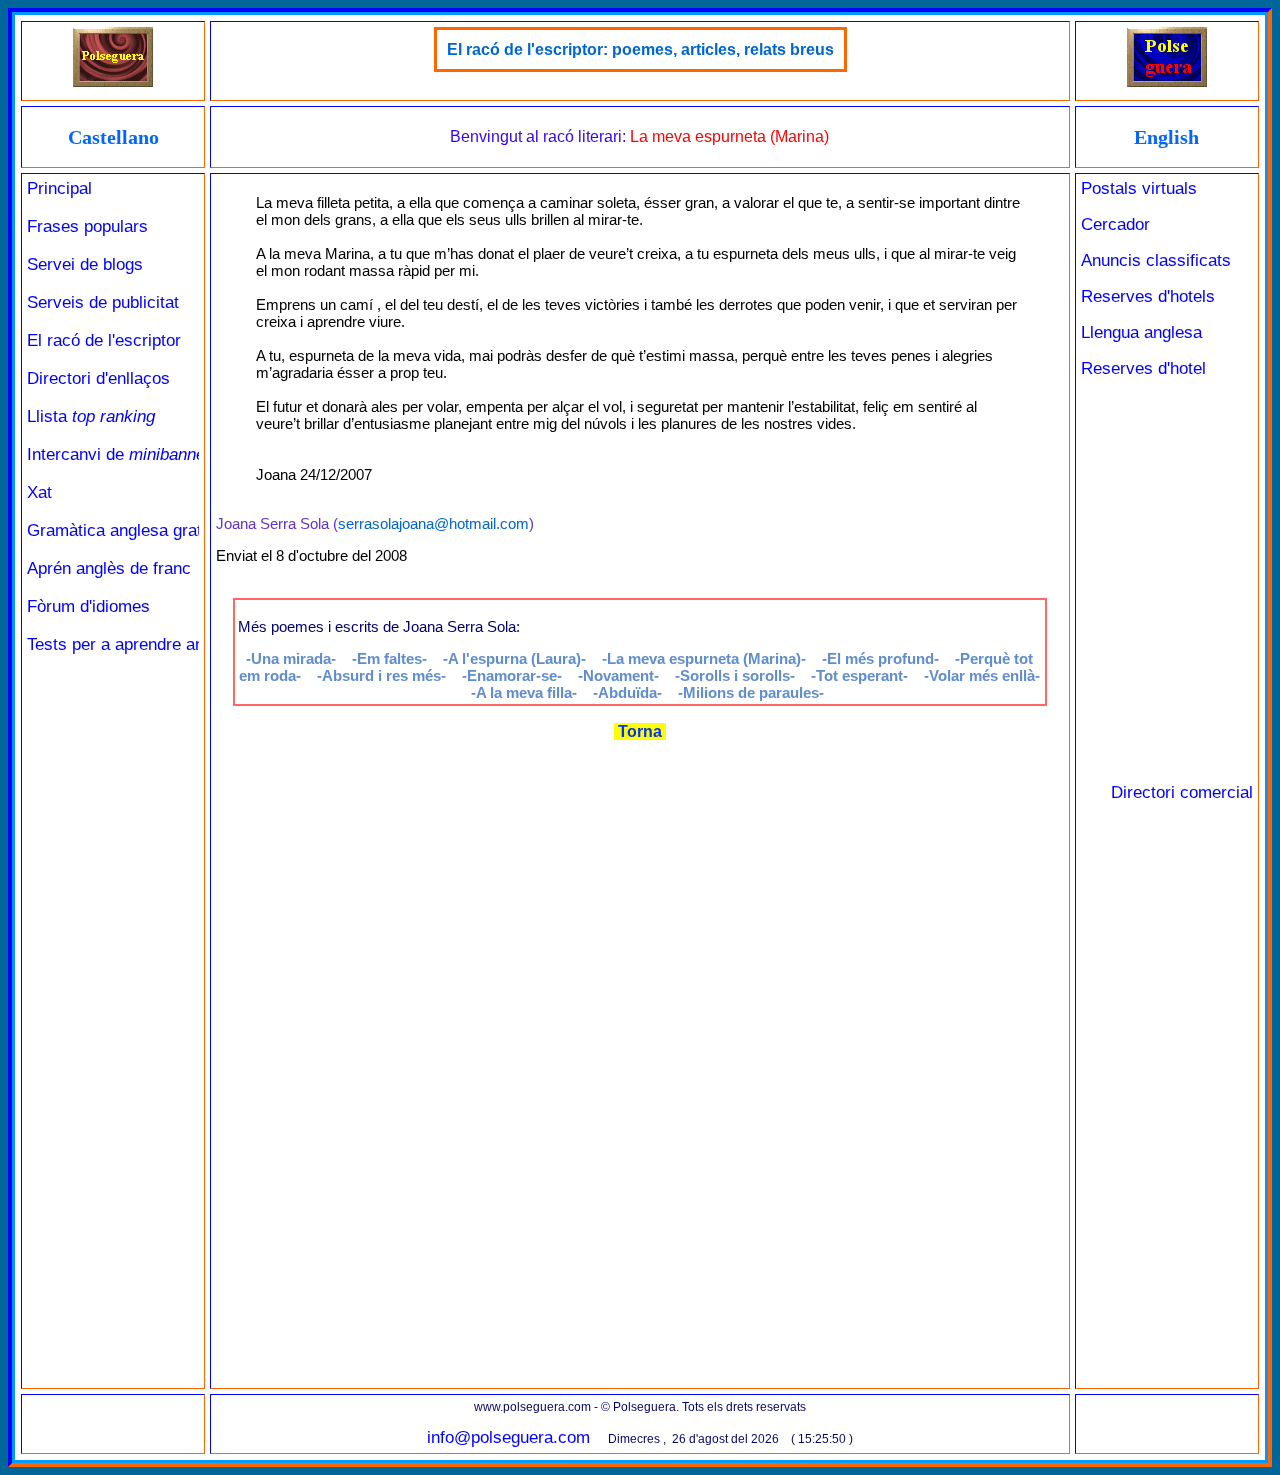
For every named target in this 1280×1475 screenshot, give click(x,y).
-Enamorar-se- (512, 675)
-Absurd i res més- (381, 675)
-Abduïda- (627, 692)
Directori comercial (1182, 792)
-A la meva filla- (524, 692)
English (1166, 137)
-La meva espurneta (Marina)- (704, 658)
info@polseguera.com (508, 1437)
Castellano (113, 137)
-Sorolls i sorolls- (735, 675)
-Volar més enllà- (982, 675)
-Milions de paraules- (751, 692)
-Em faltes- (389, 658)
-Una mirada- (291, 658)
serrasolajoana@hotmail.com (433, 523)
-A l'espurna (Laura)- (514, 658)
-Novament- (618, 675)
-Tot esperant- (859, 675)
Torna (640, 731)
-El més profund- (880, 658)
